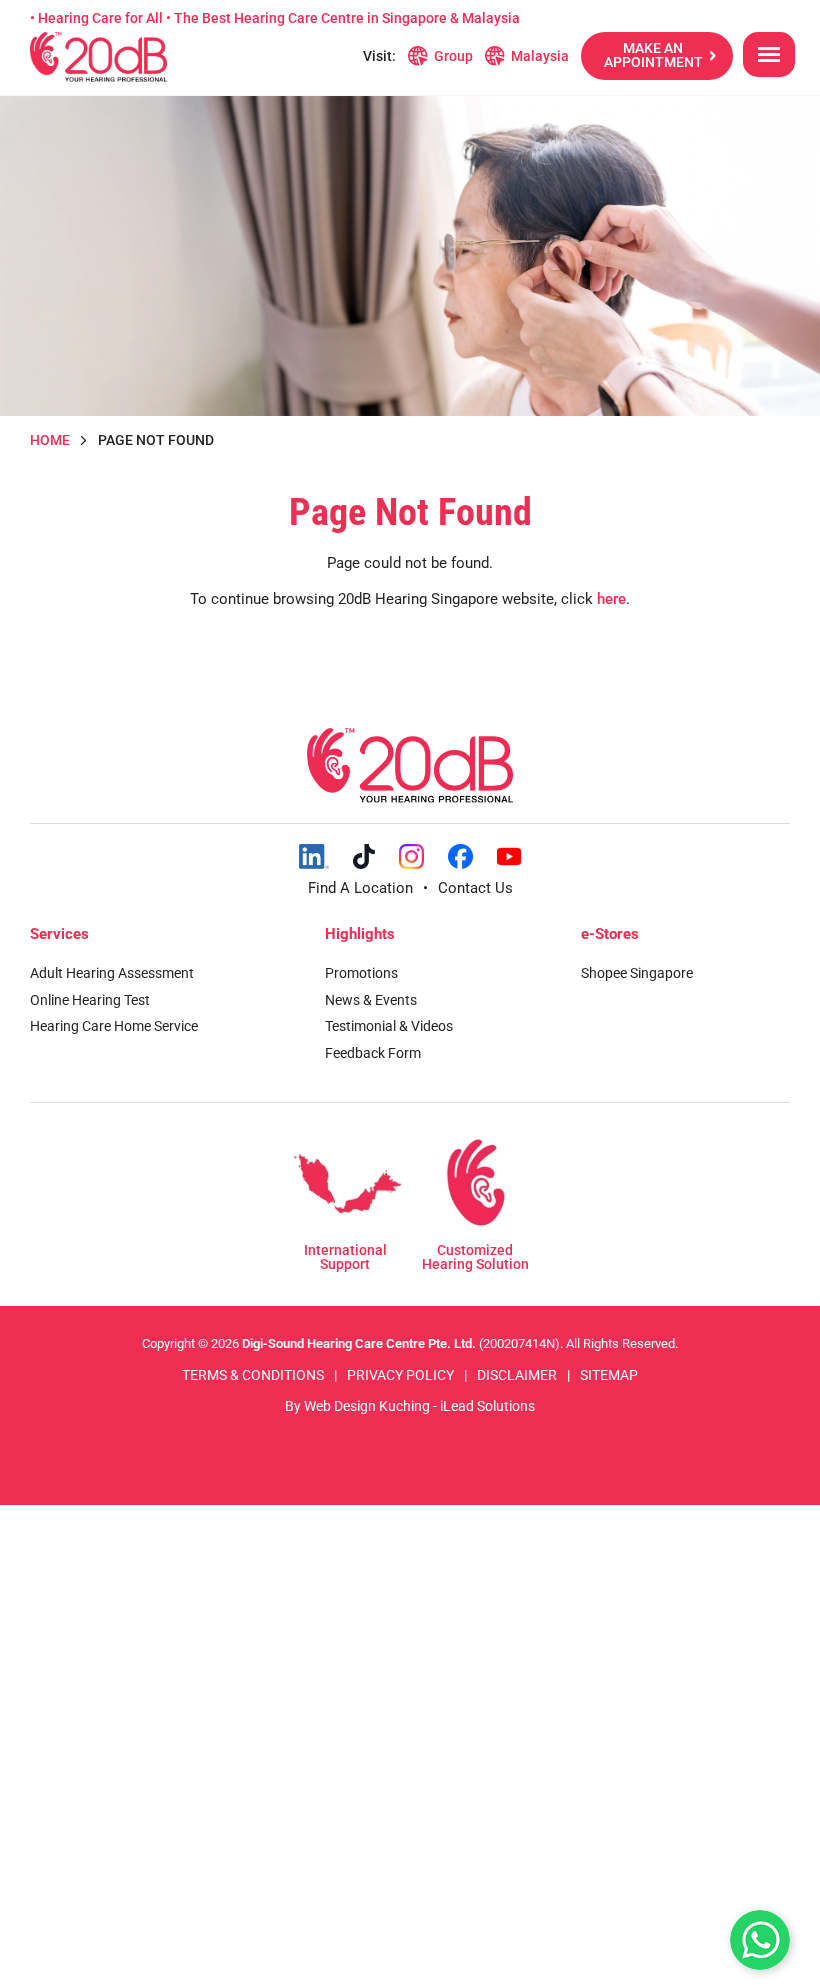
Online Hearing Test (90, 1000)
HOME (50, 440)
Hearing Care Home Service (114, 1026)
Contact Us (475, 888)
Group (453, 56)
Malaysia (540, 56)
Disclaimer (517, 1375)
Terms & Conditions (253, 1375)
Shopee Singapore (637, 973)
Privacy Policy (400, 1375)
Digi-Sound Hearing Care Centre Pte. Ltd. (360, 1343)
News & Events (371, 1000)
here (611, 599)
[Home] (98, 57)
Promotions (361, 973)
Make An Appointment (653, 55)
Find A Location (360, 888)
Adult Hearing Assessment (112, 973)
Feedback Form (373, 1053)
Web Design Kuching (367, 1406)
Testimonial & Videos (389, 1026)
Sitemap (609, 1375)
